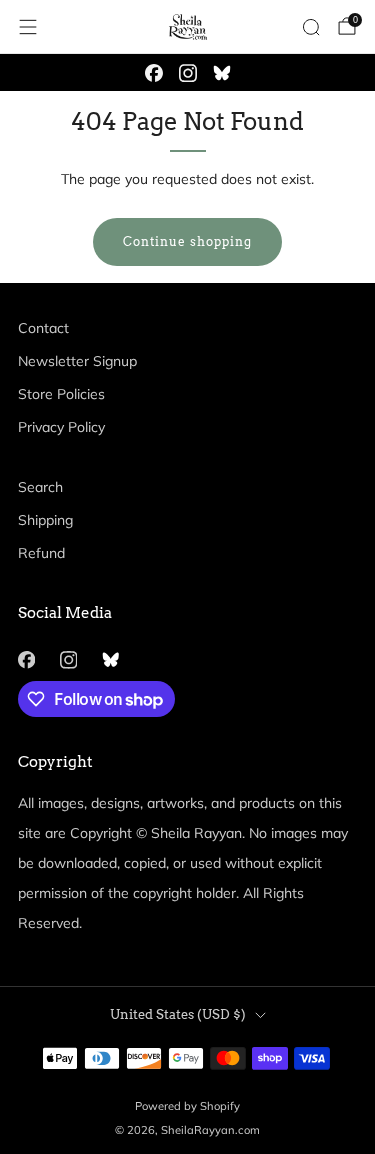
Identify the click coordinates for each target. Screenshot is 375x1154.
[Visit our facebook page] (154, 73)
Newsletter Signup (77, 361)
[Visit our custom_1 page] (222, 73)
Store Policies (61, 394)
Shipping (45, 520)
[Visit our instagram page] (188, 73)
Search (40, 487)
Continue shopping (187, 241)
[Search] (311, 27)
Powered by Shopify (187, 1106)
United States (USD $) (178, 1014)
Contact (43, 328)
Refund (41, 553)
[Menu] (28, 27)
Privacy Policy (61, 427)
